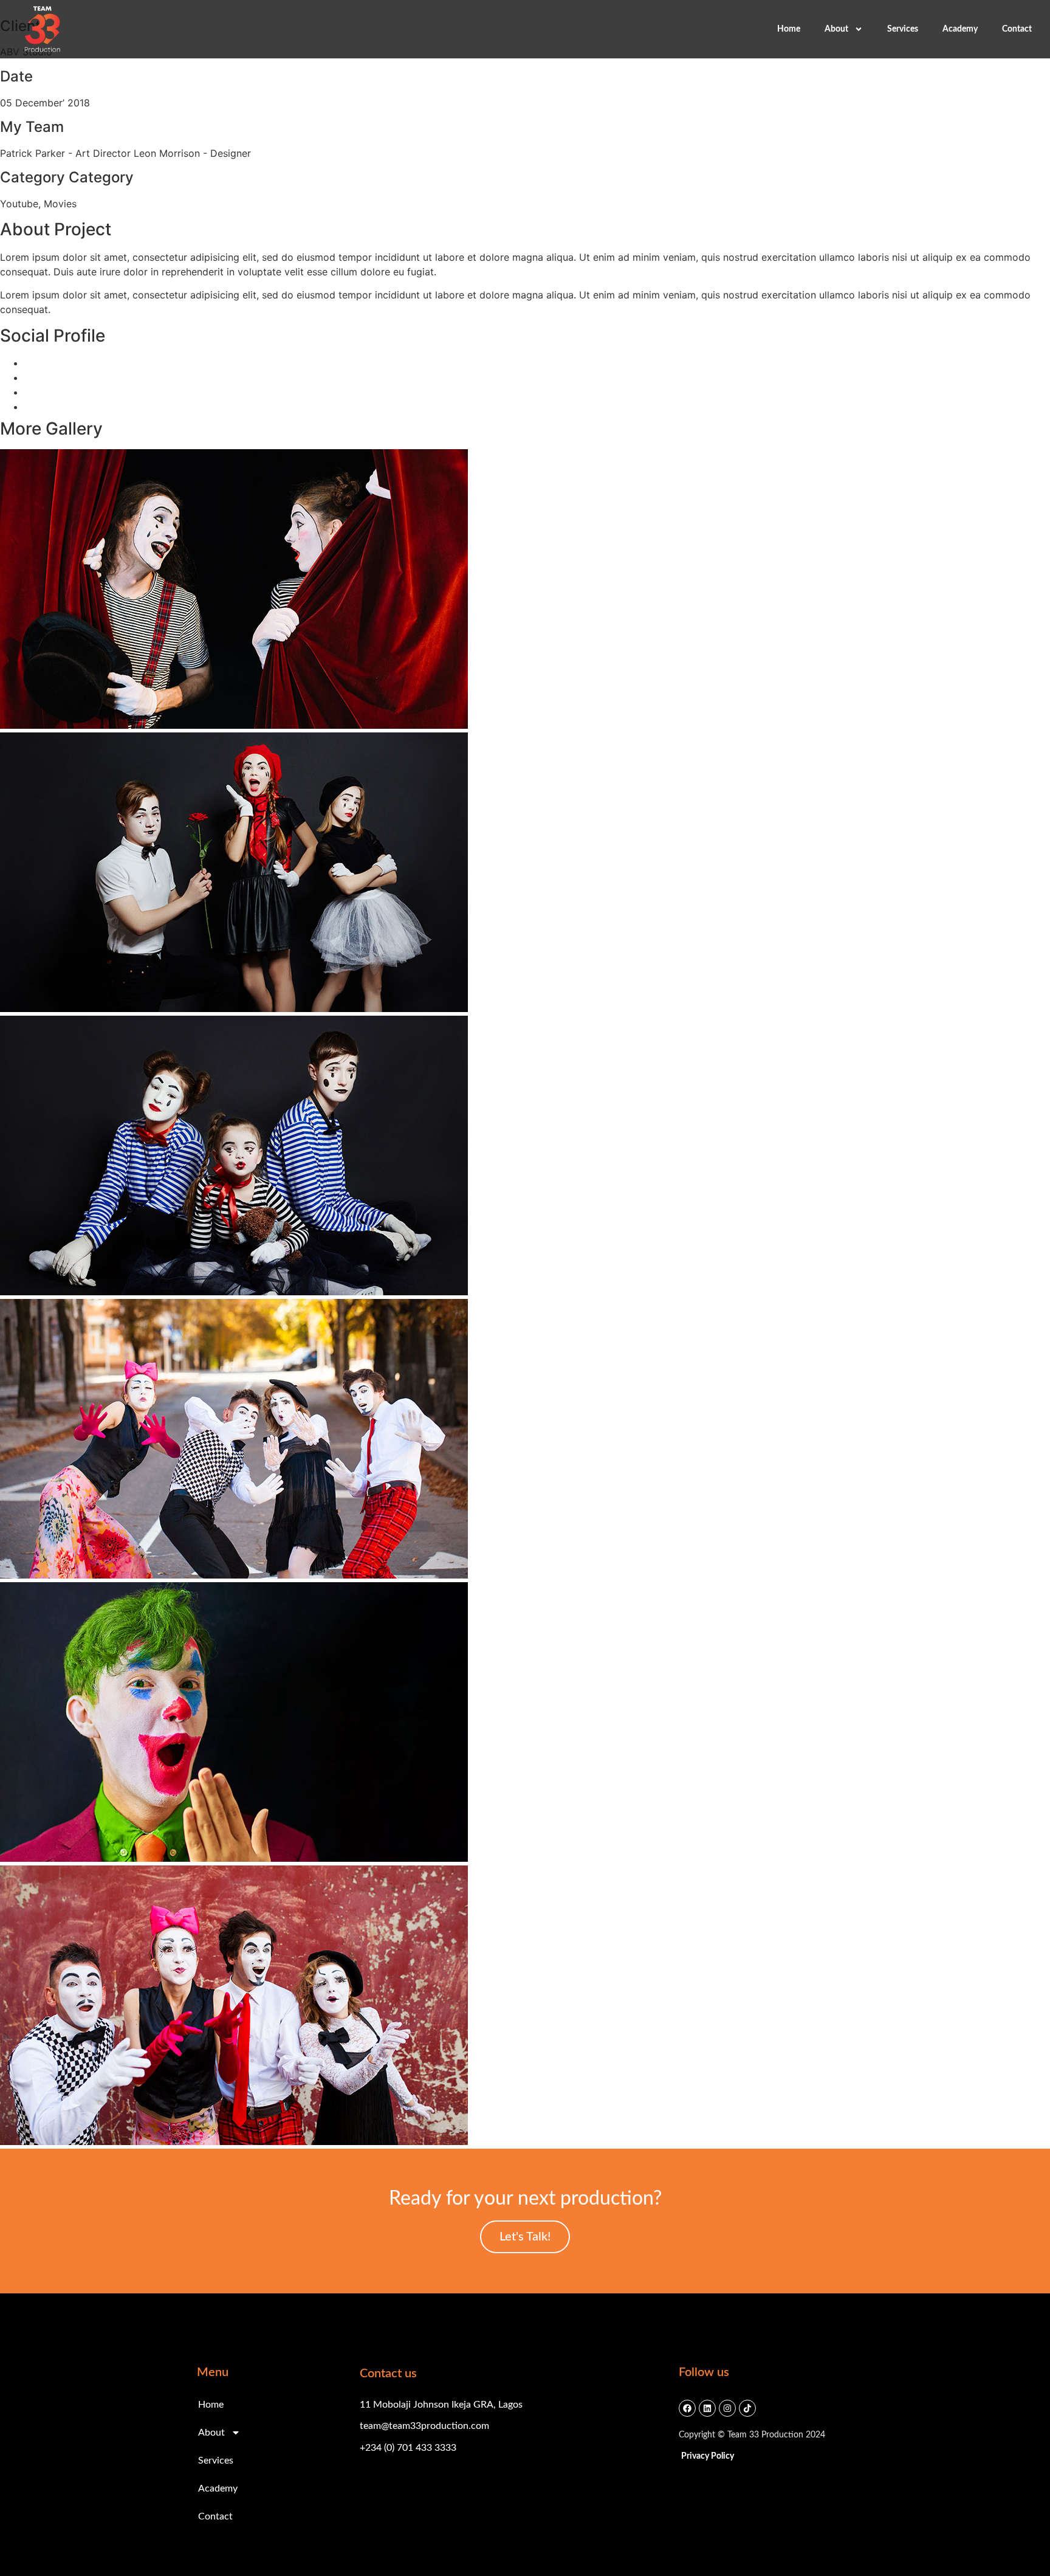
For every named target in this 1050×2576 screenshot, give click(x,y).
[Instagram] (727, 2408)
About (836, 29)
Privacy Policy (708, 2456)
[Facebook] (687, 2408)
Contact (1017, 29)
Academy (960, 29)
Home (789, 29)
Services (903, 29)
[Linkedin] (707, 2408)
